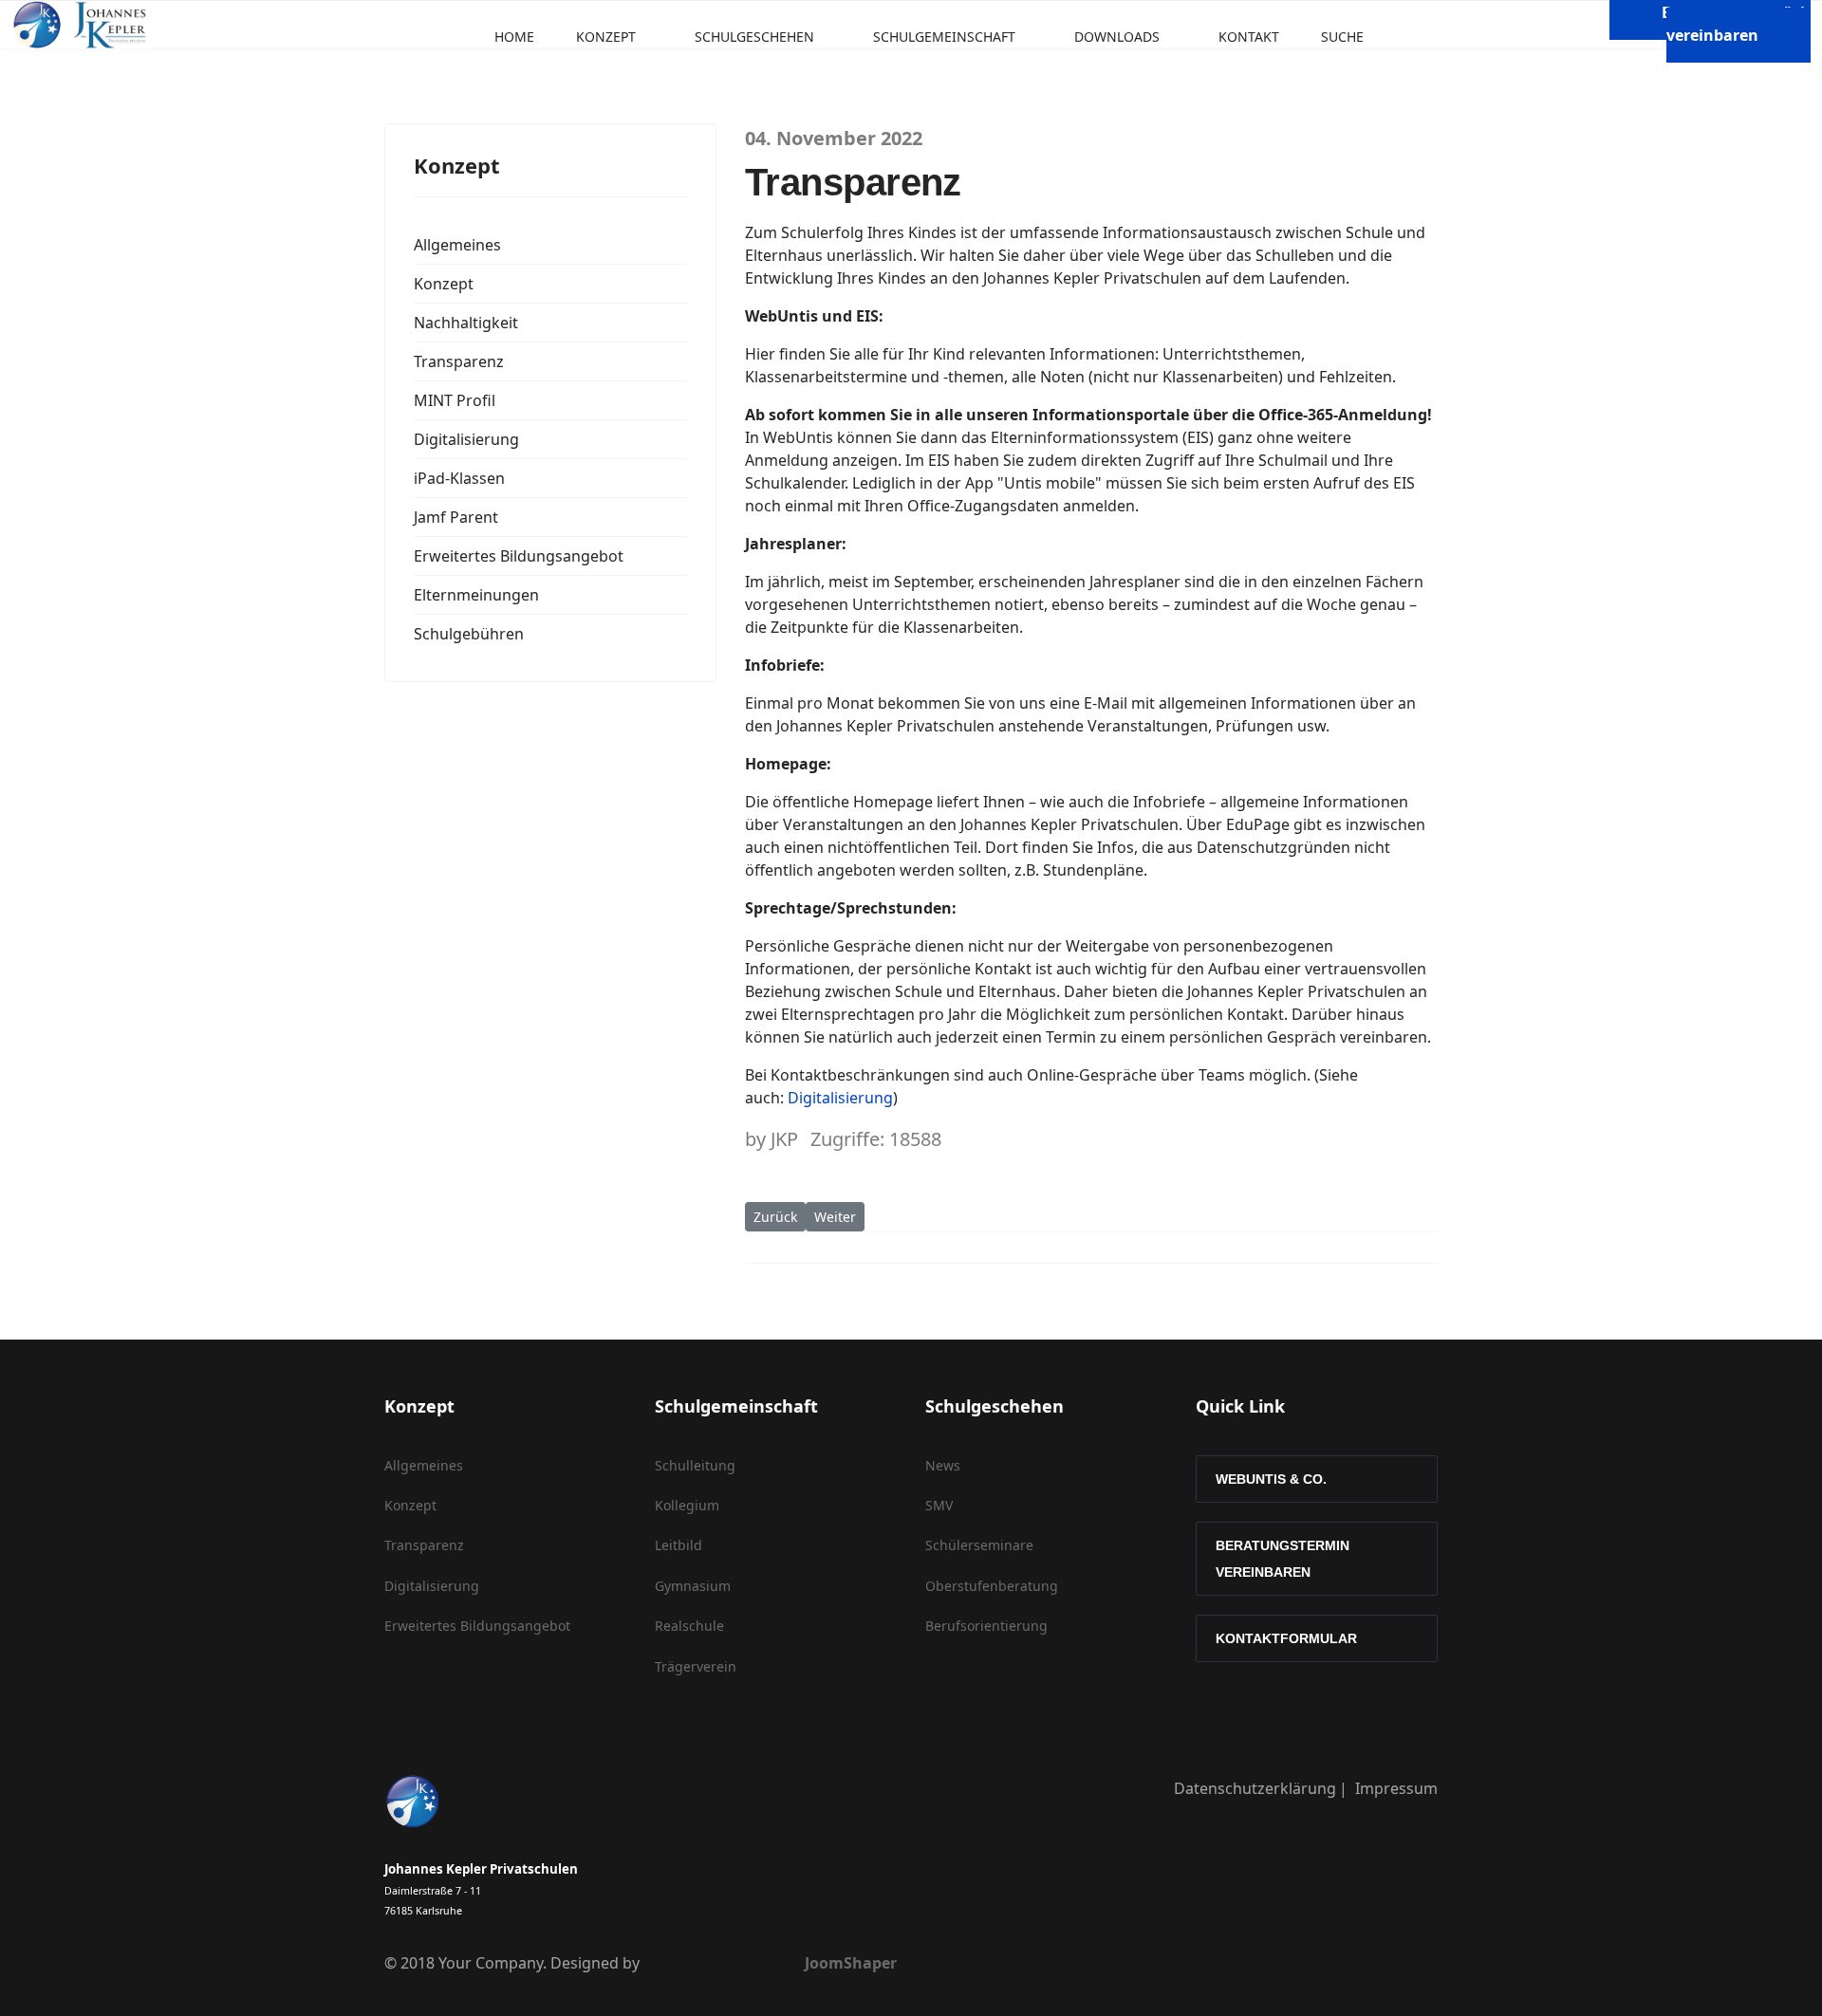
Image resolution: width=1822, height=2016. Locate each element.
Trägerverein (696, 1666)
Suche (1342, 37)
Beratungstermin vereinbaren (1283, 1559)
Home (514, 37)
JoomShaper (851, 1963)
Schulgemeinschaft (944, 37)
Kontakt (1249, 37)
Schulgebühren (469, 634)
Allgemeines (457, 245)
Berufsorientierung (986, 1626)
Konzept (606, 37)
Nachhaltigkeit (466, 323)
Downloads (1117, 37)
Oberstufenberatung (992, 1586)
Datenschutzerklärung (1255, 1788)
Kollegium (687, 1505)
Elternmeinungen (476, 595)
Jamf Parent (456, 517)
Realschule (689, 1626)
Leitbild (679, 1545)
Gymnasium (693, 1586)
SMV (939, 1505)
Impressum (1396, 1788)
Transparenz (459, 361)
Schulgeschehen (754, 37)
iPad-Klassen (459, 478)
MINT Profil (455, 400)
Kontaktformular (1286, 1638)
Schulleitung (695, 1465)
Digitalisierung (466, 439)
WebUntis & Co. (1271, 1479)
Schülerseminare (979, 1545)
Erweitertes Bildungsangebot (519, 556)
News (943, 1465)
